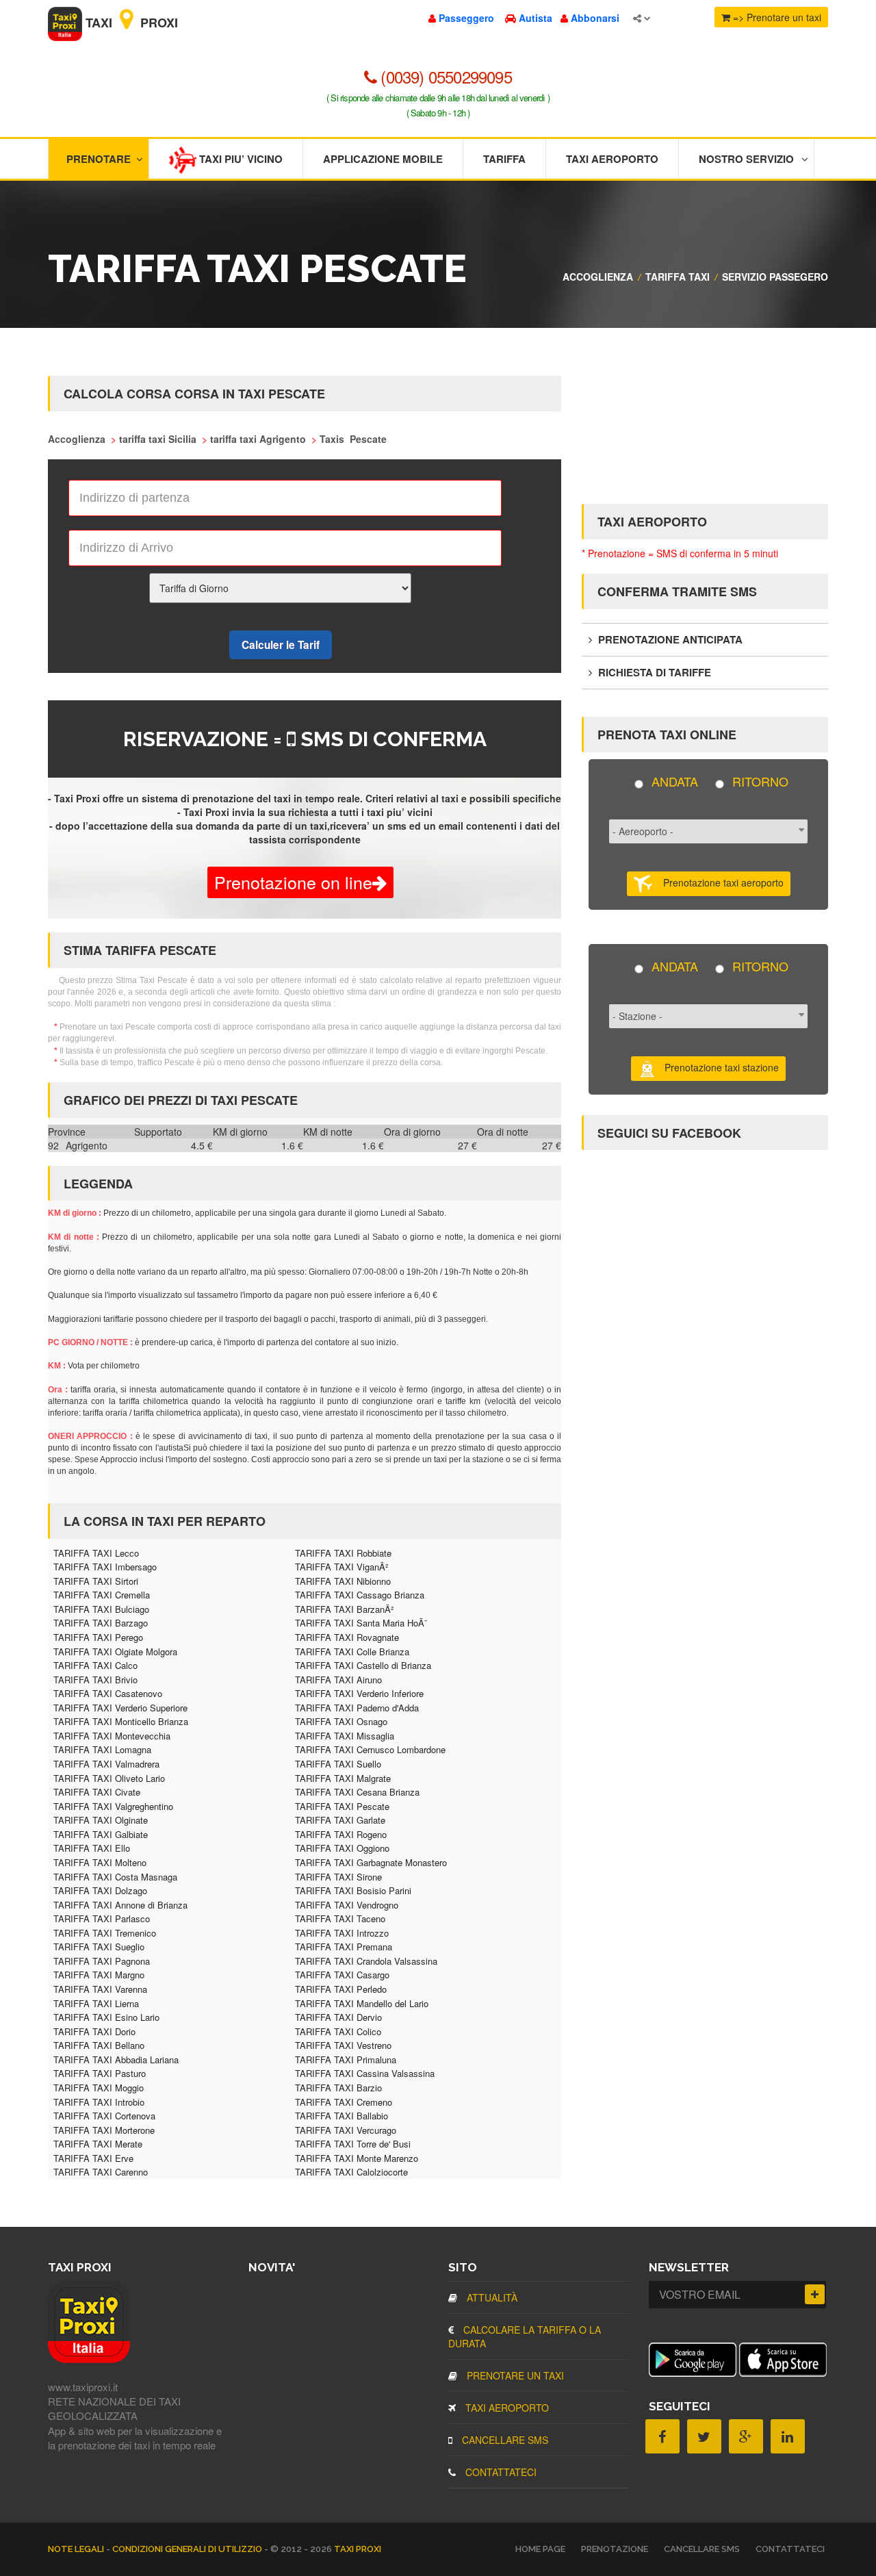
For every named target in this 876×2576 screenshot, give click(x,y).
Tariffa (504, 159)
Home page (540, 2549)
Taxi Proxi (130, 23)
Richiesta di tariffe (653, 672)
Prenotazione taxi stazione (718, 1067)
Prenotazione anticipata (669, 639)
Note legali (77, 2549)
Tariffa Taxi (678, 277)
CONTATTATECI (500, 2472)
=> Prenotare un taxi (776, 17)
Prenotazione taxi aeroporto (718, 882)
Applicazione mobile (383, 159)
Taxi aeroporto (612, 159)
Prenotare (99, 159)
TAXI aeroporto (506, 2408)
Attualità (491, 2297)
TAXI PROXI (358, 2549)
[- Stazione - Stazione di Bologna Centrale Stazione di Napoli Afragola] (708, 1021)
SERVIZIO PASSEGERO (775, 277)
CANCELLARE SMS (504, 2440)
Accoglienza (598, 277)
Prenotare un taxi (514, 2375)
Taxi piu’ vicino (240, 159)
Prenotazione (615, 2549)
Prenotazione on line (293, 882)
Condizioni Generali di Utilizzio (188, 2549)
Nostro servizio (746, 159)
